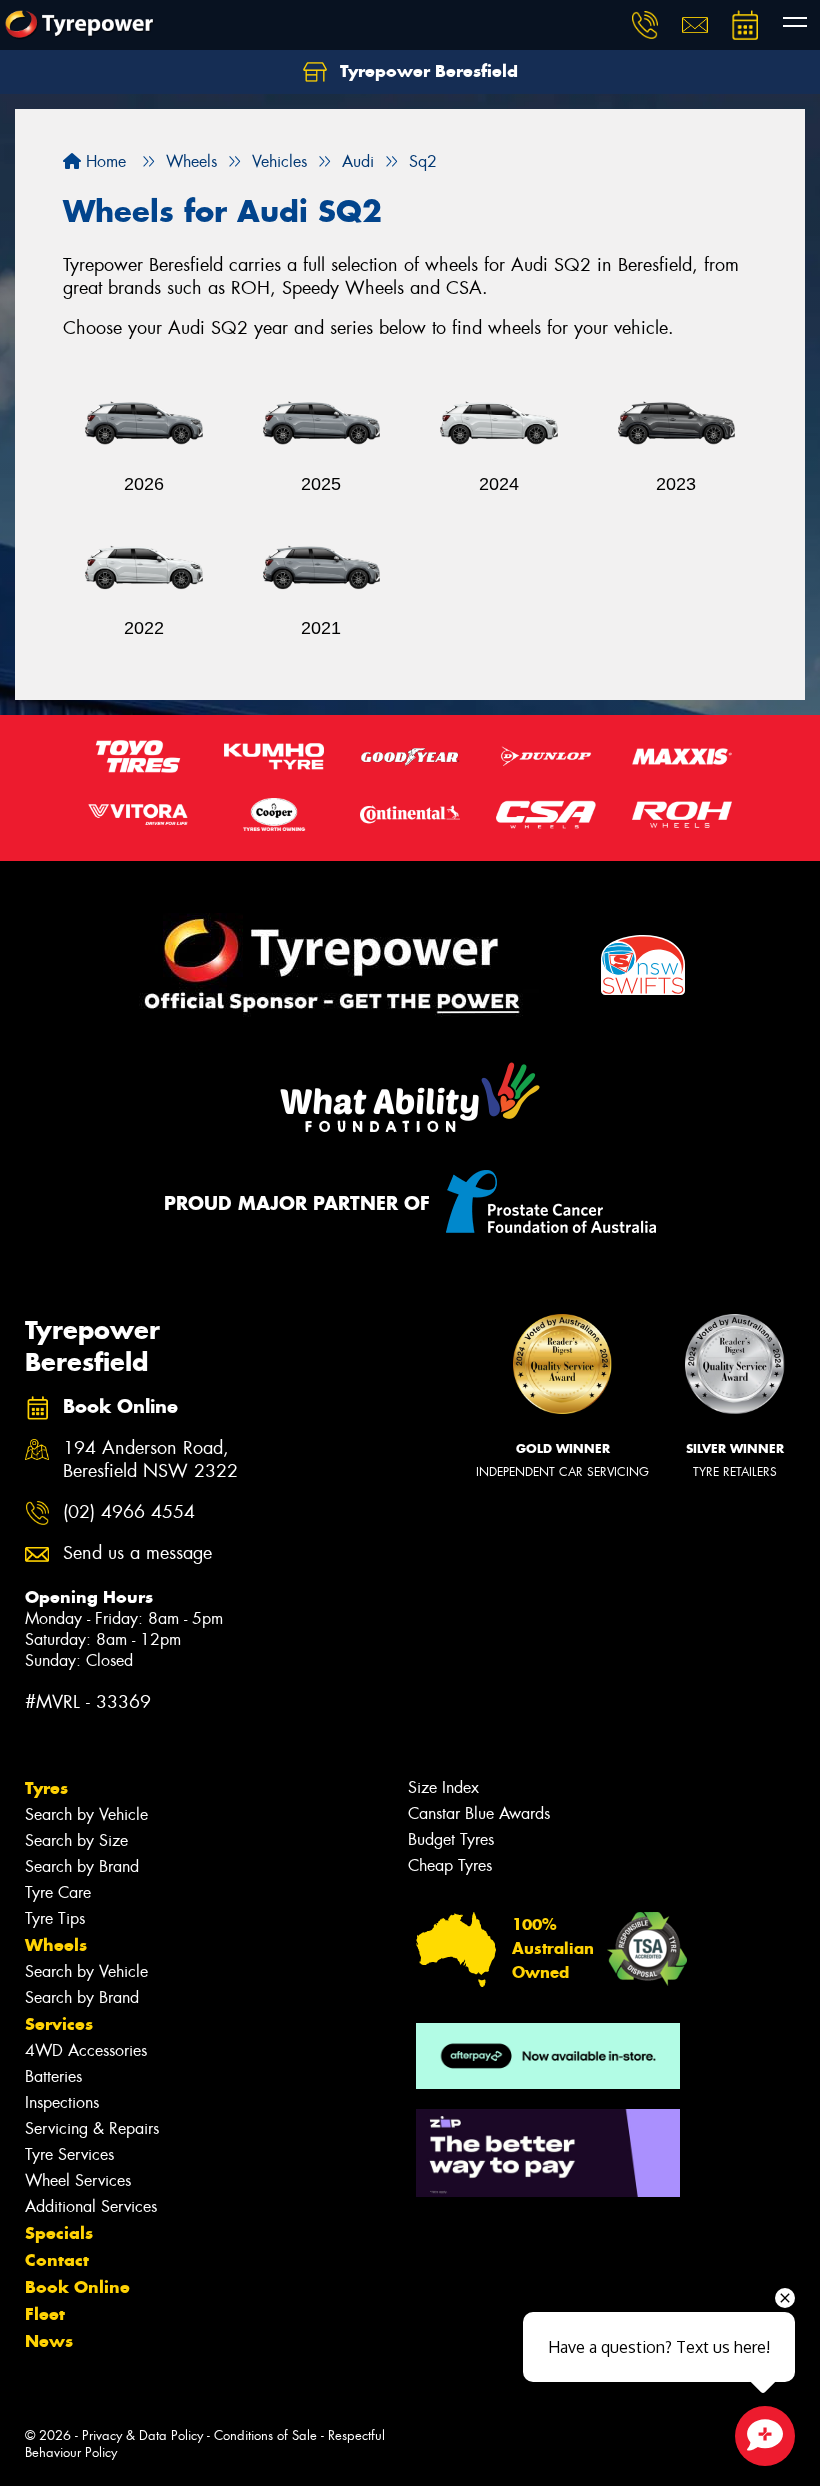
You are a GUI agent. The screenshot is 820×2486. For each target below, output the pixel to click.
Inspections (62, 2102)
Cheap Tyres (450, 1865)
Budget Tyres (451, 1839)
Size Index (443, 1787)
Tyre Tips (55, 1918)
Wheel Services (78, 2180)
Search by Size (76, 1840)
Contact (57, 2260)
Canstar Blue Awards (479, 1813)
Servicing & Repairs (92, 2128)
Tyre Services (69, 2154)
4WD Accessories (86, 2050)
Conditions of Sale (265, 2435)
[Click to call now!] (645, 25)
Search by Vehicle (86, 1814)
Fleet (45, 2314)
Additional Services (91, 2206)
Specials (59, 2233)
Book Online (77, 2287)
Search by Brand (82, 1866)
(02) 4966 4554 (129, 1512)
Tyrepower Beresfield (426, 71)
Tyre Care (58, 1892)
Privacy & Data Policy (142, 2435)
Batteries (53, 2076)
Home (103, 161)
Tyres (46, 1788)
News (49, 2341)
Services (59, 2024)
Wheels (56, 1945)
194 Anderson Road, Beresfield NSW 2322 (150, 1460)
